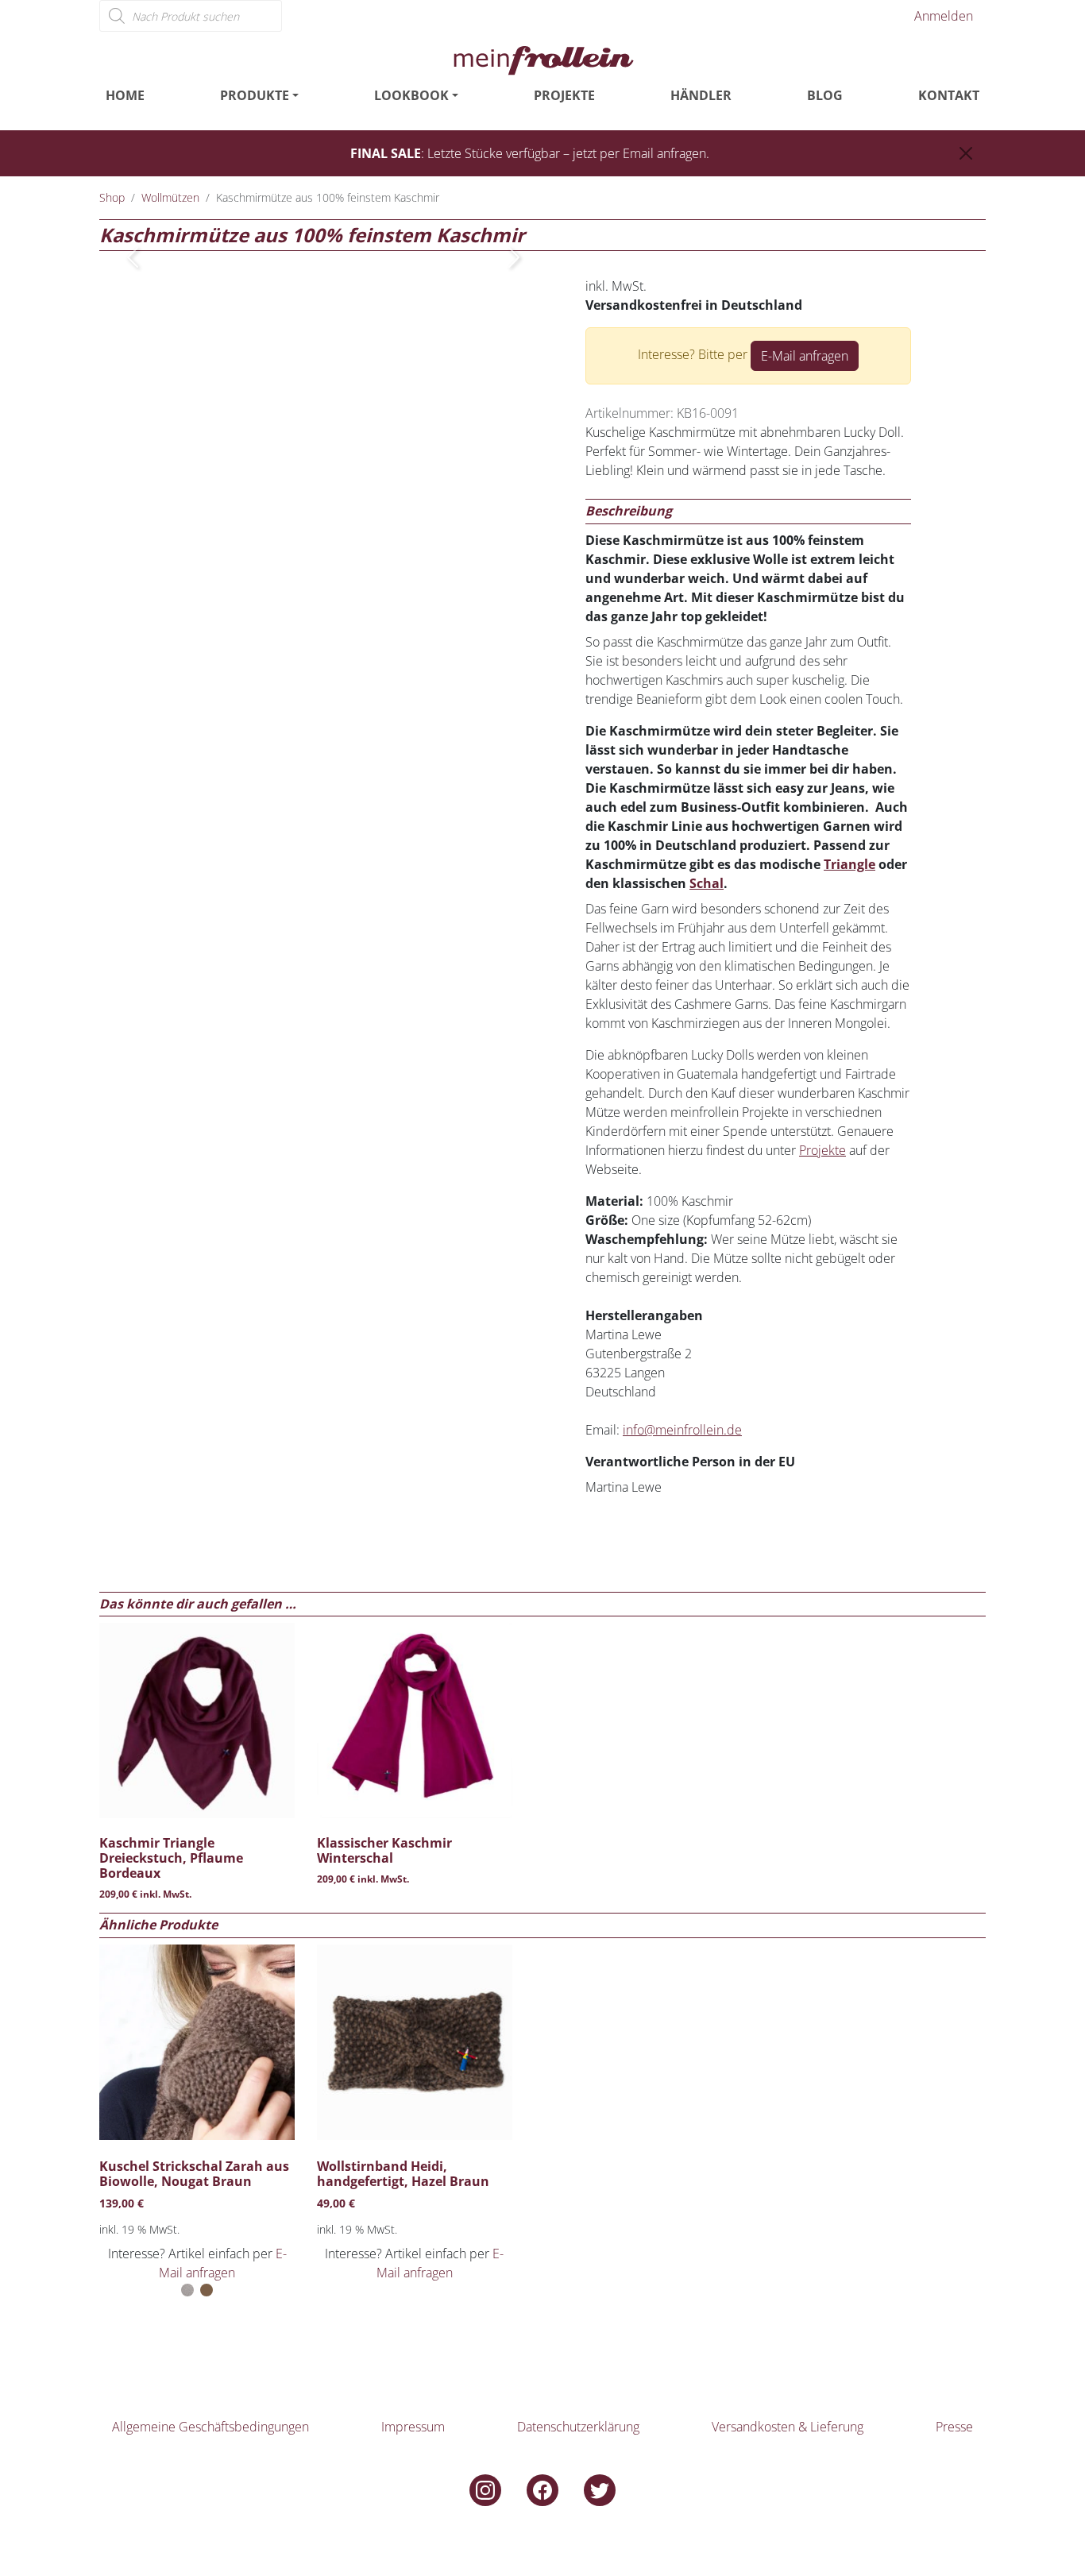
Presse (954, 2427)
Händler (701, 95)
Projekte (564, 95)
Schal (707, 883)
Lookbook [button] (411, 95)
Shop (112, 197)
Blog (825, 95)
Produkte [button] (255, 95)
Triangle (849, 864)
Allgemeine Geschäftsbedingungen (210, 2427)
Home (125, 95)
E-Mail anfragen (805, 356)
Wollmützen (170, 197)
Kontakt (949, 95)
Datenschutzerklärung (578, 2427)
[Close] (966, 153)
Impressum (413, 2427)
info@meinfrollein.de (682, 1430)
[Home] (542, 59)
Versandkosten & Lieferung (788, 2427)
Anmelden (944, 16)
